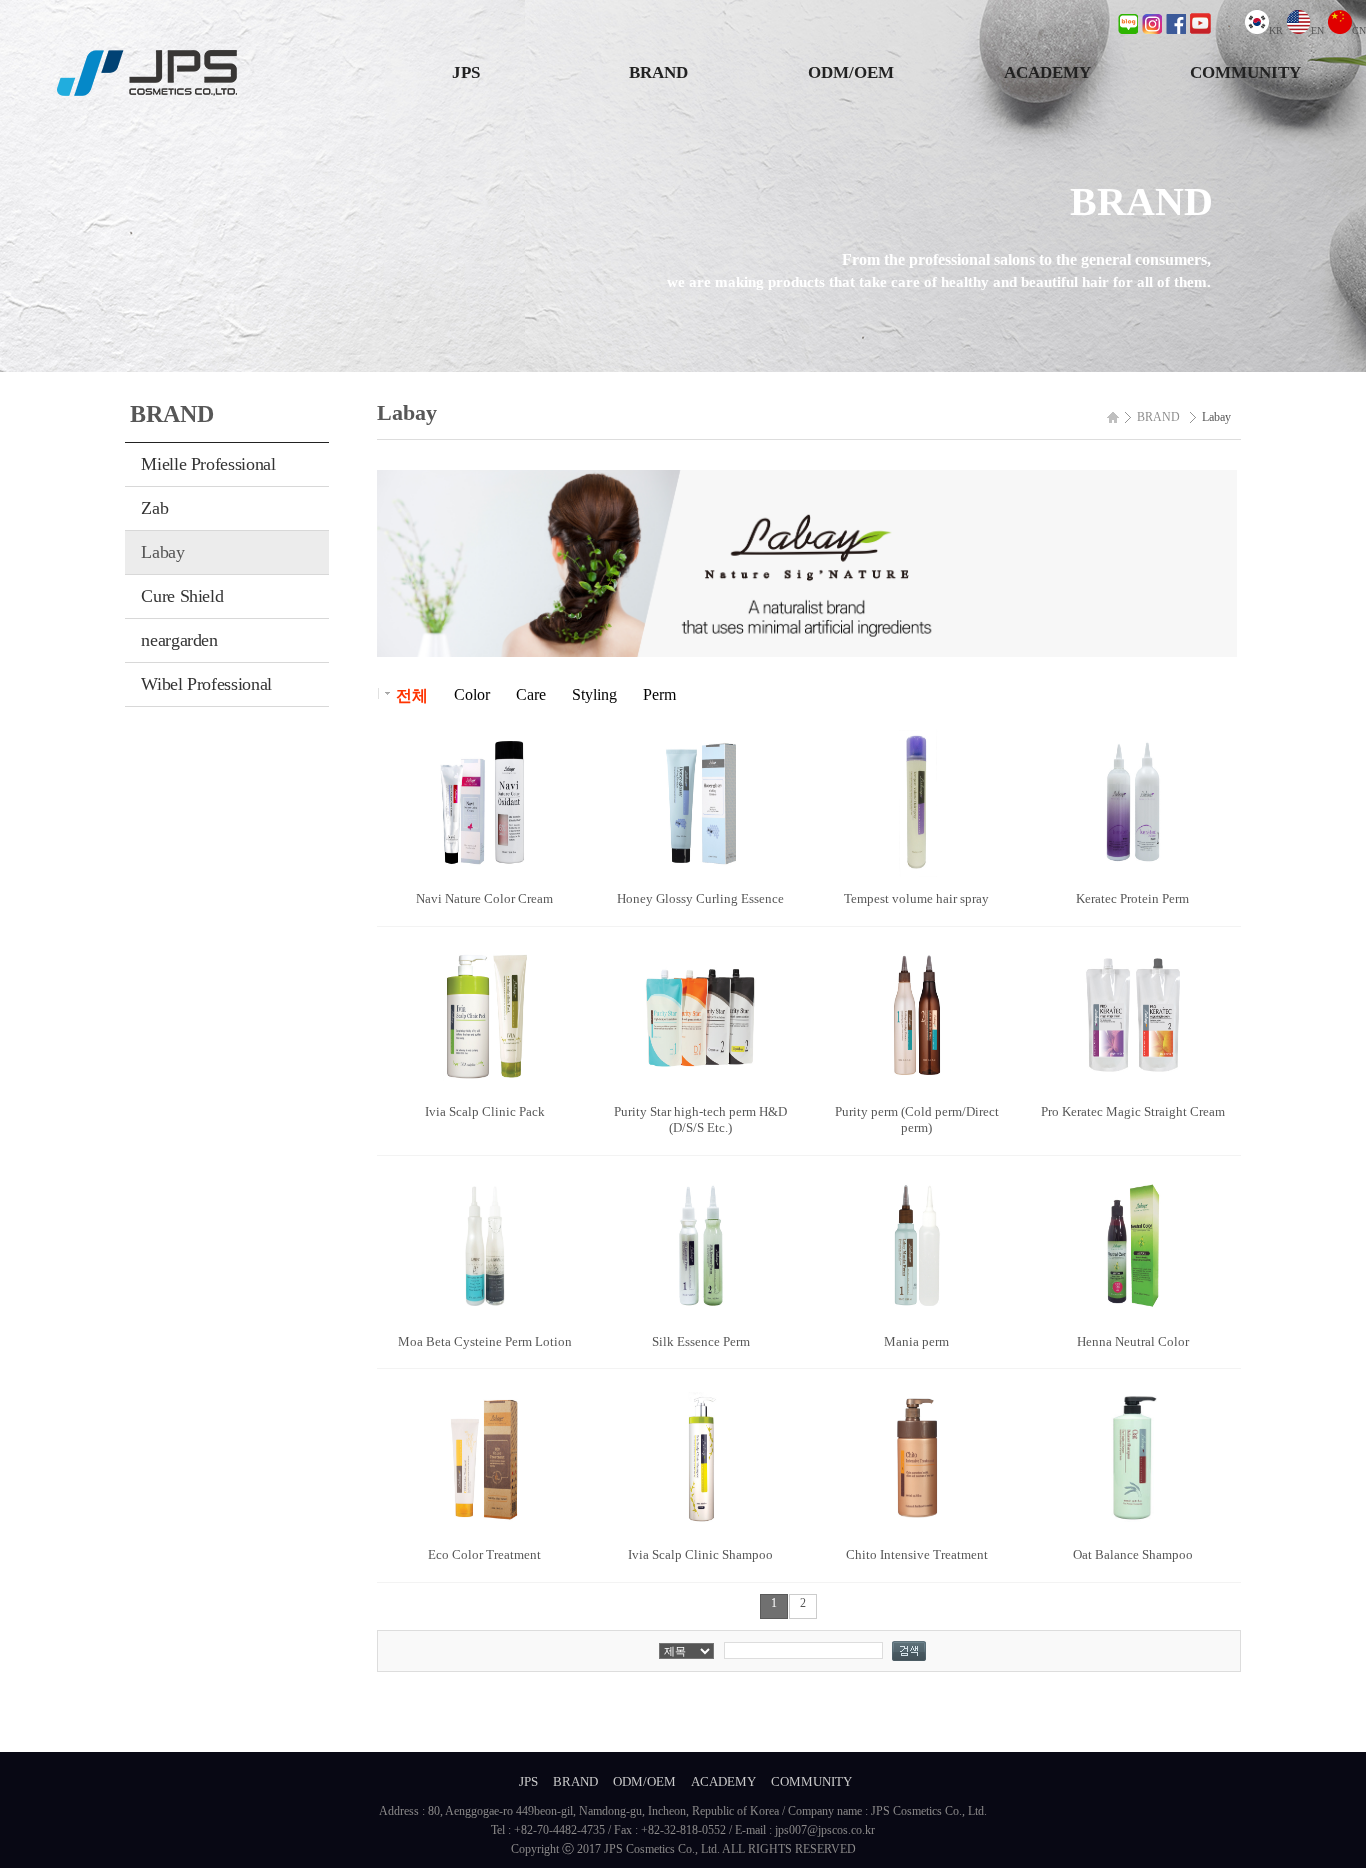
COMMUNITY (1245, 72)
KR (1276, 30)
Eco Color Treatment (484, 1554)
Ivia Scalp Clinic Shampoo (700, 1554)
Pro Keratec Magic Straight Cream (1133, 1111)
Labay (162, 552)
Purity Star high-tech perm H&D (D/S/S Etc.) (700, 1119)
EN (1317, 30)
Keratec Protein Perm (1132, 898)
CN (1359, 30)
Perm (659, 694)
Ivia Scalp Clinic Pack (485, 1111)
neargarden (179, 640)
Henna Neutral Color (1133, 1341)
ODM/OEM (851, 72)
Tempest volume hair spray (916, 898)
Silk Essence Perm (701, 1341)
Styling (594, 694)
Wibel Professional (206, 684)
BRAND (658, 72)
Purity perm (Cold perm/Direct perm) (917, 1119)
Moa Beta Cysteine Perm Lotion (485, 1341)
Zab (154, 508)
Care (531, 694)
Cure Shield (182, 596)
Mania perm (916, 1341)
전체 (412, 695)
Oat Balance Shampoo (1133, 1554)
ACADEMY (1047, 72)
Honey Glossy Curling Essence (700, 898)
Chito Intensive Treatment (917, 1554)
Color (472, 694)
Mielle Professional (208, 464)
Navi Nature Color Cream (484, 898)
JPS (466, 72)
